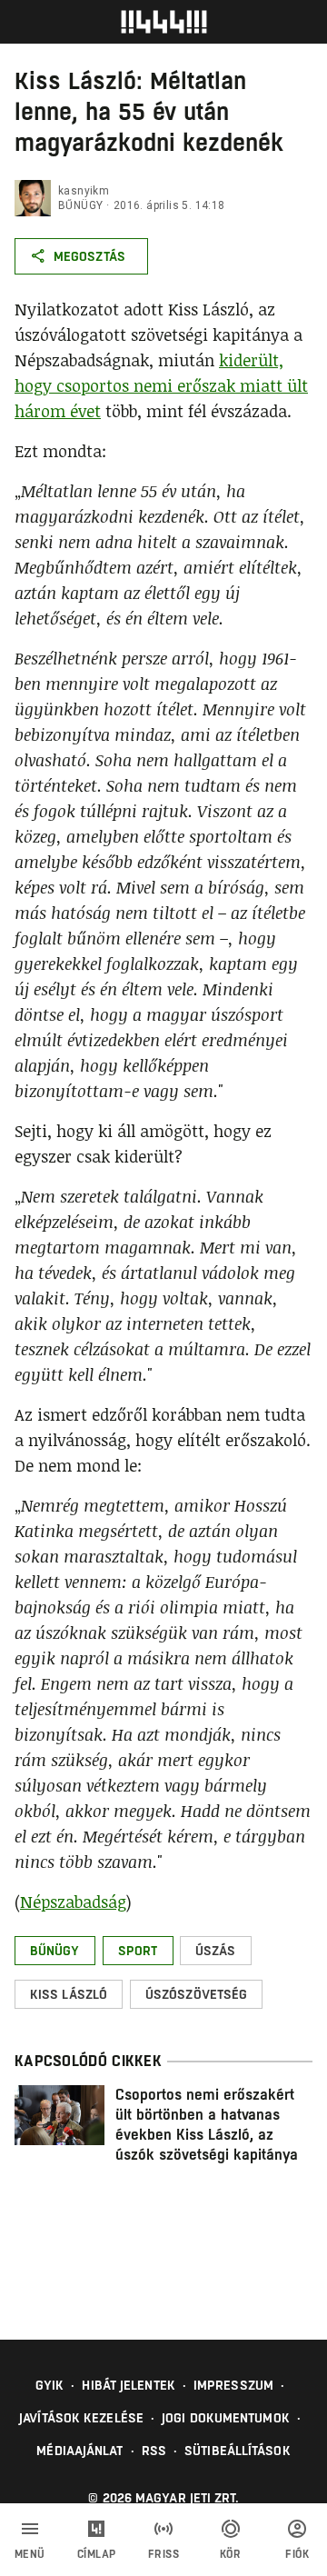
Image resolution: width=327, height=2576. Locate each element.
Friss (164, 2554)
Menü (30, 2554)
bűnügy (80, 205)
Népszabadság (73, 1902)
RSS (154, 2451)
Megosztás (89, 256)
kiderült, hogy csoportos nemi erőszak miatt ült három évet (161, 385)
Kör (231, 2554)
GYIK (50, 2385)
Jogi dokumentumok (226, 2418)
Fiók (297, 2554)
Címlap (97, 2554)
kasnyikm (84, 191)
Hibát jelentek (128, 2385)
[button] (55, 1951)
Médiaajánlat (79, 2451)
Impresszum (233, 2385)
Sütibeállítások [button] (238, 2451)
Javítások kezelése (81, 2418)
